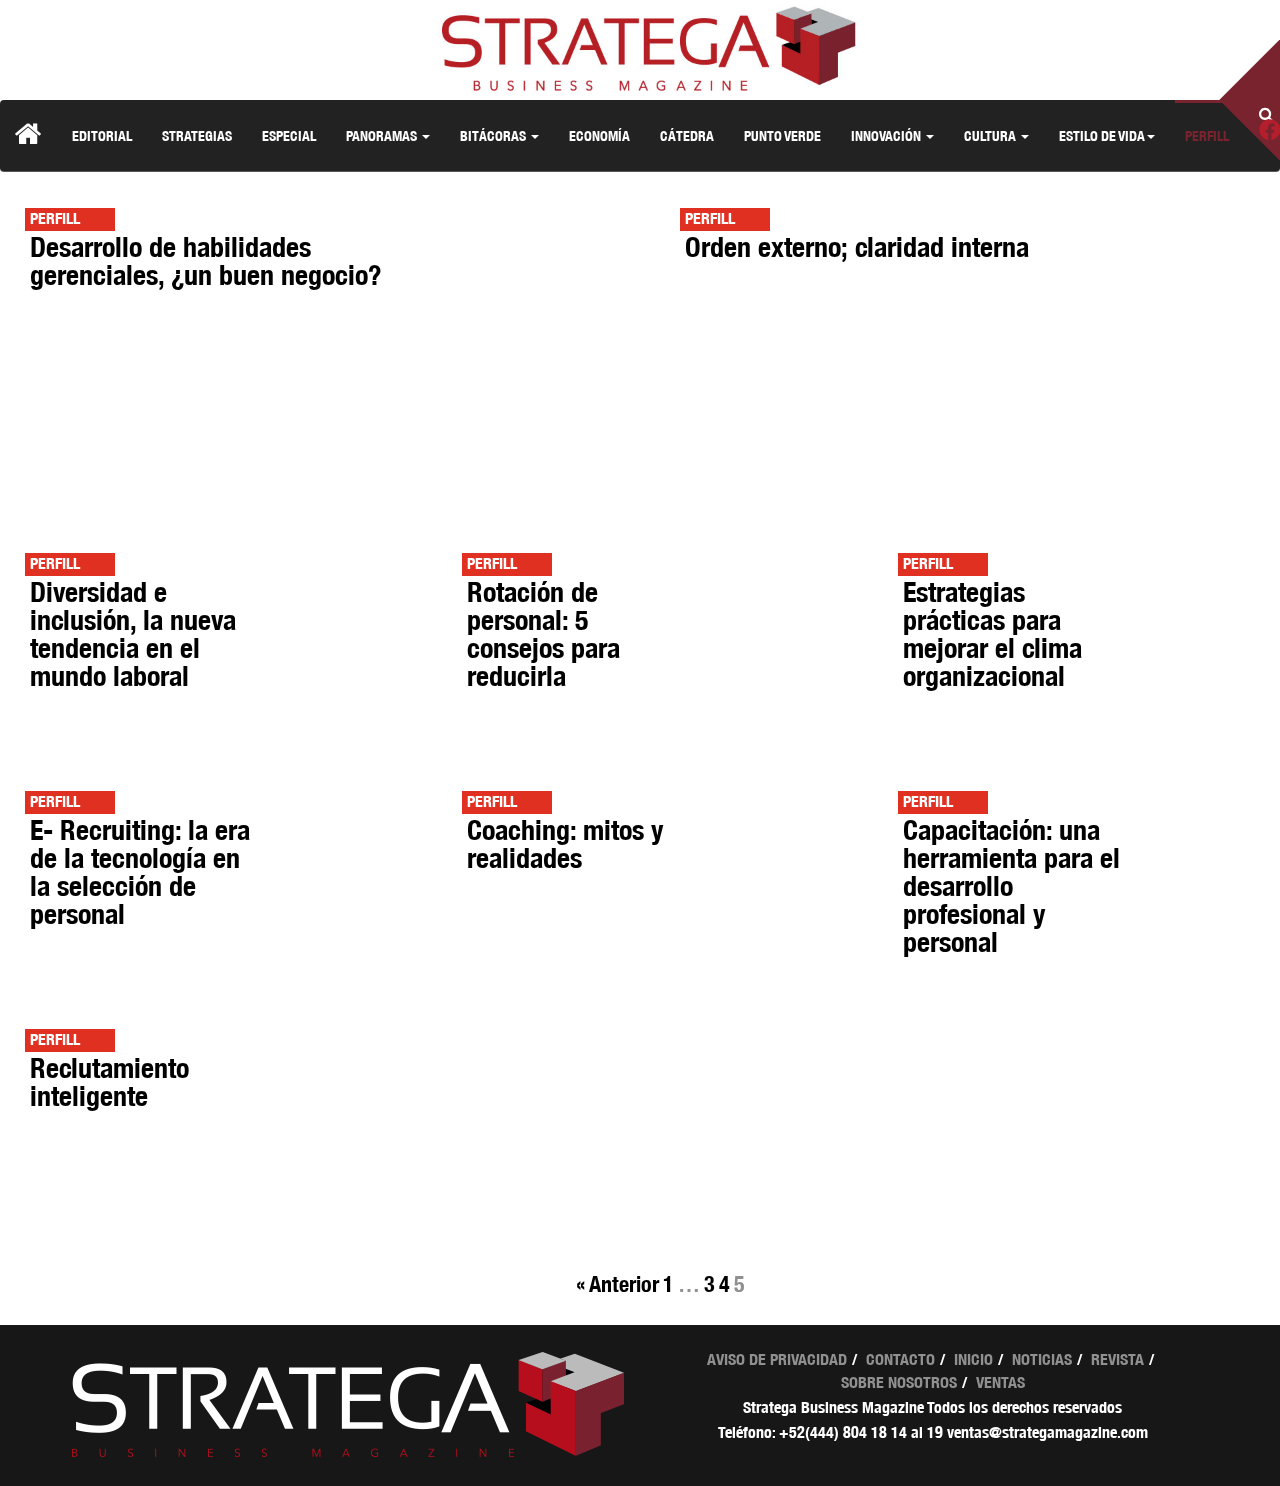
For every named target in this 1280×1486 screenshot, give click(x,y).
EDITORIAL (102, 135)
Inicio (973, 1359)
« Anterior (617, 1284)
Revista (1117, 1359)
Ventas (1000, 1382)
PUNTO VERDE (782, 135)
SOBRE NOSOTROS (899, 1382)
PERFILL (1207, 135)
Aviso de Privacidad (777, 1359)
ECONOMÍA (599, 135)
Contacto (900, 1359)
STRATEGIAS (197, 135)
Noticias (1042, 1359)
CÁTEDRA (687, 135)
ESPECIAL (289, 135)
